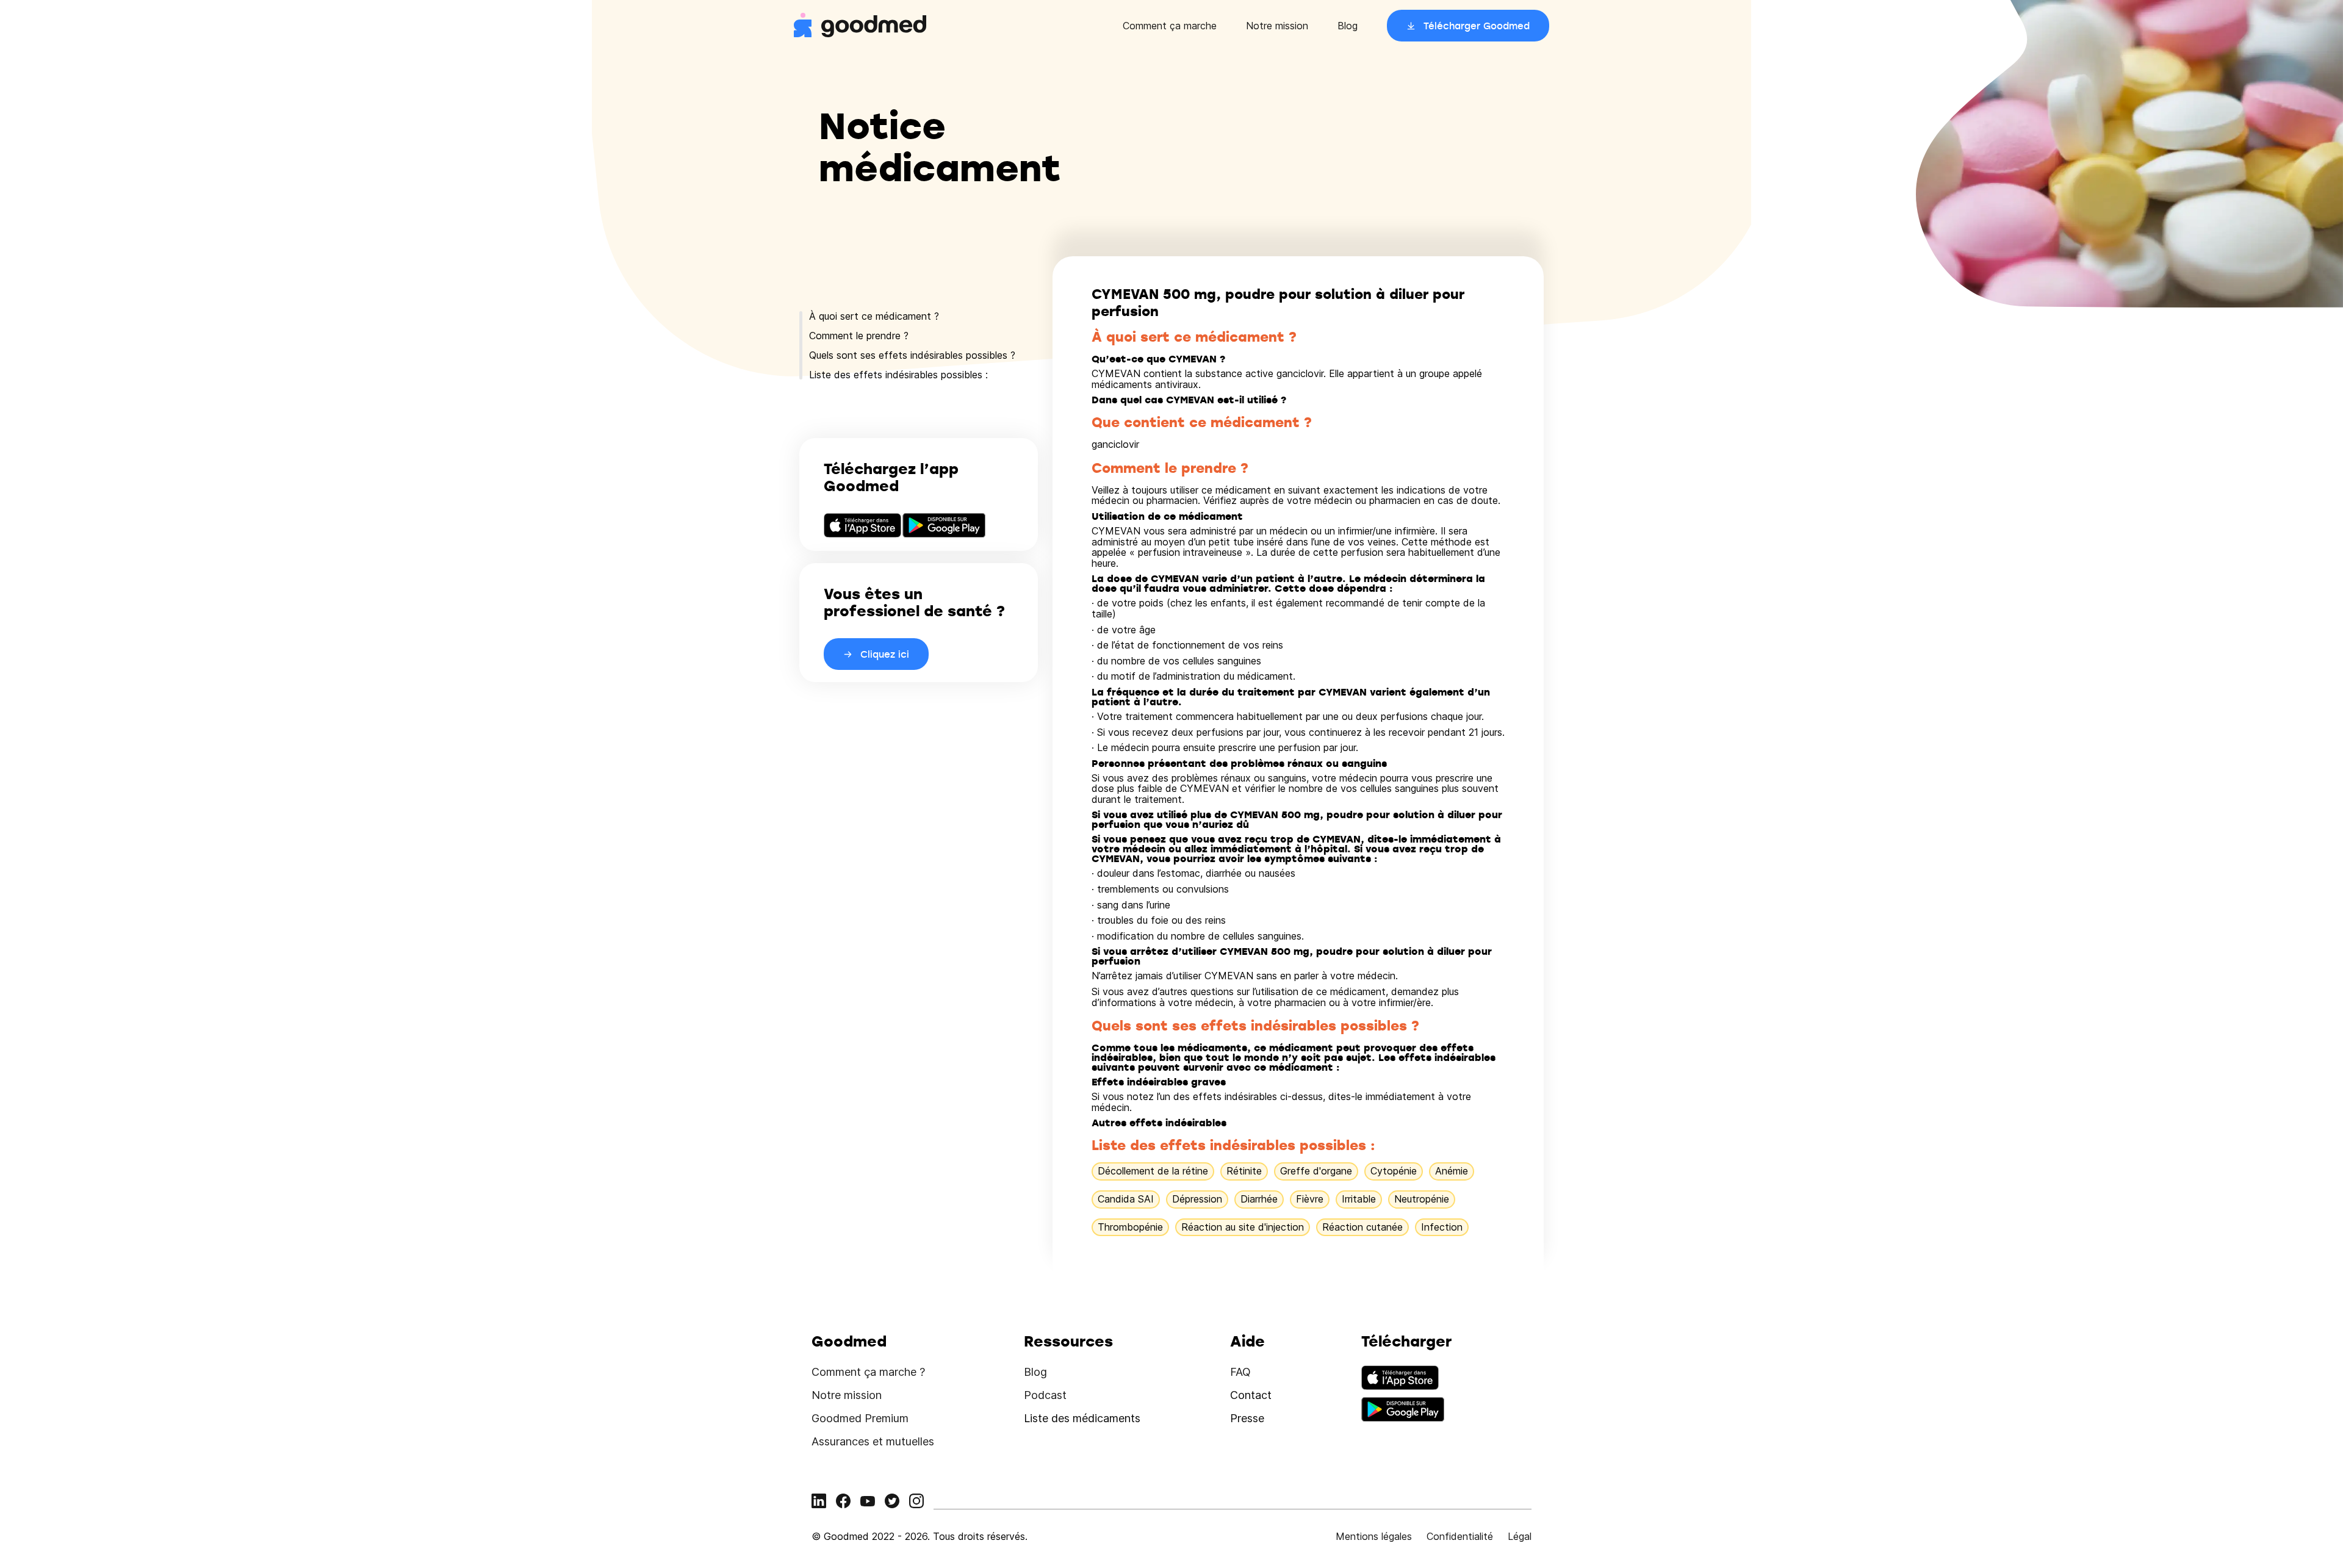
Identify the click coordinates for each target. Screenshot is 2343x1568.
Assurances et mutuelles (873, 1441)
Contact (1251, 1395)
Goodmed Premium (860, 1418)
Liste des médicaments (1082, 1418)
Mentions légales (1374, 1536)
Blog (1348, 26)
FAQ (1240, 1372)
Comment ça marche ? (868, 1372)
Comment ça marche (1170, 26)
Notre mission (1277, 26)
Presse (1247, 1418)
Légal (1520, 1536)
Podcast (1045, 1395)
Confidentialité (1460, 1536)
